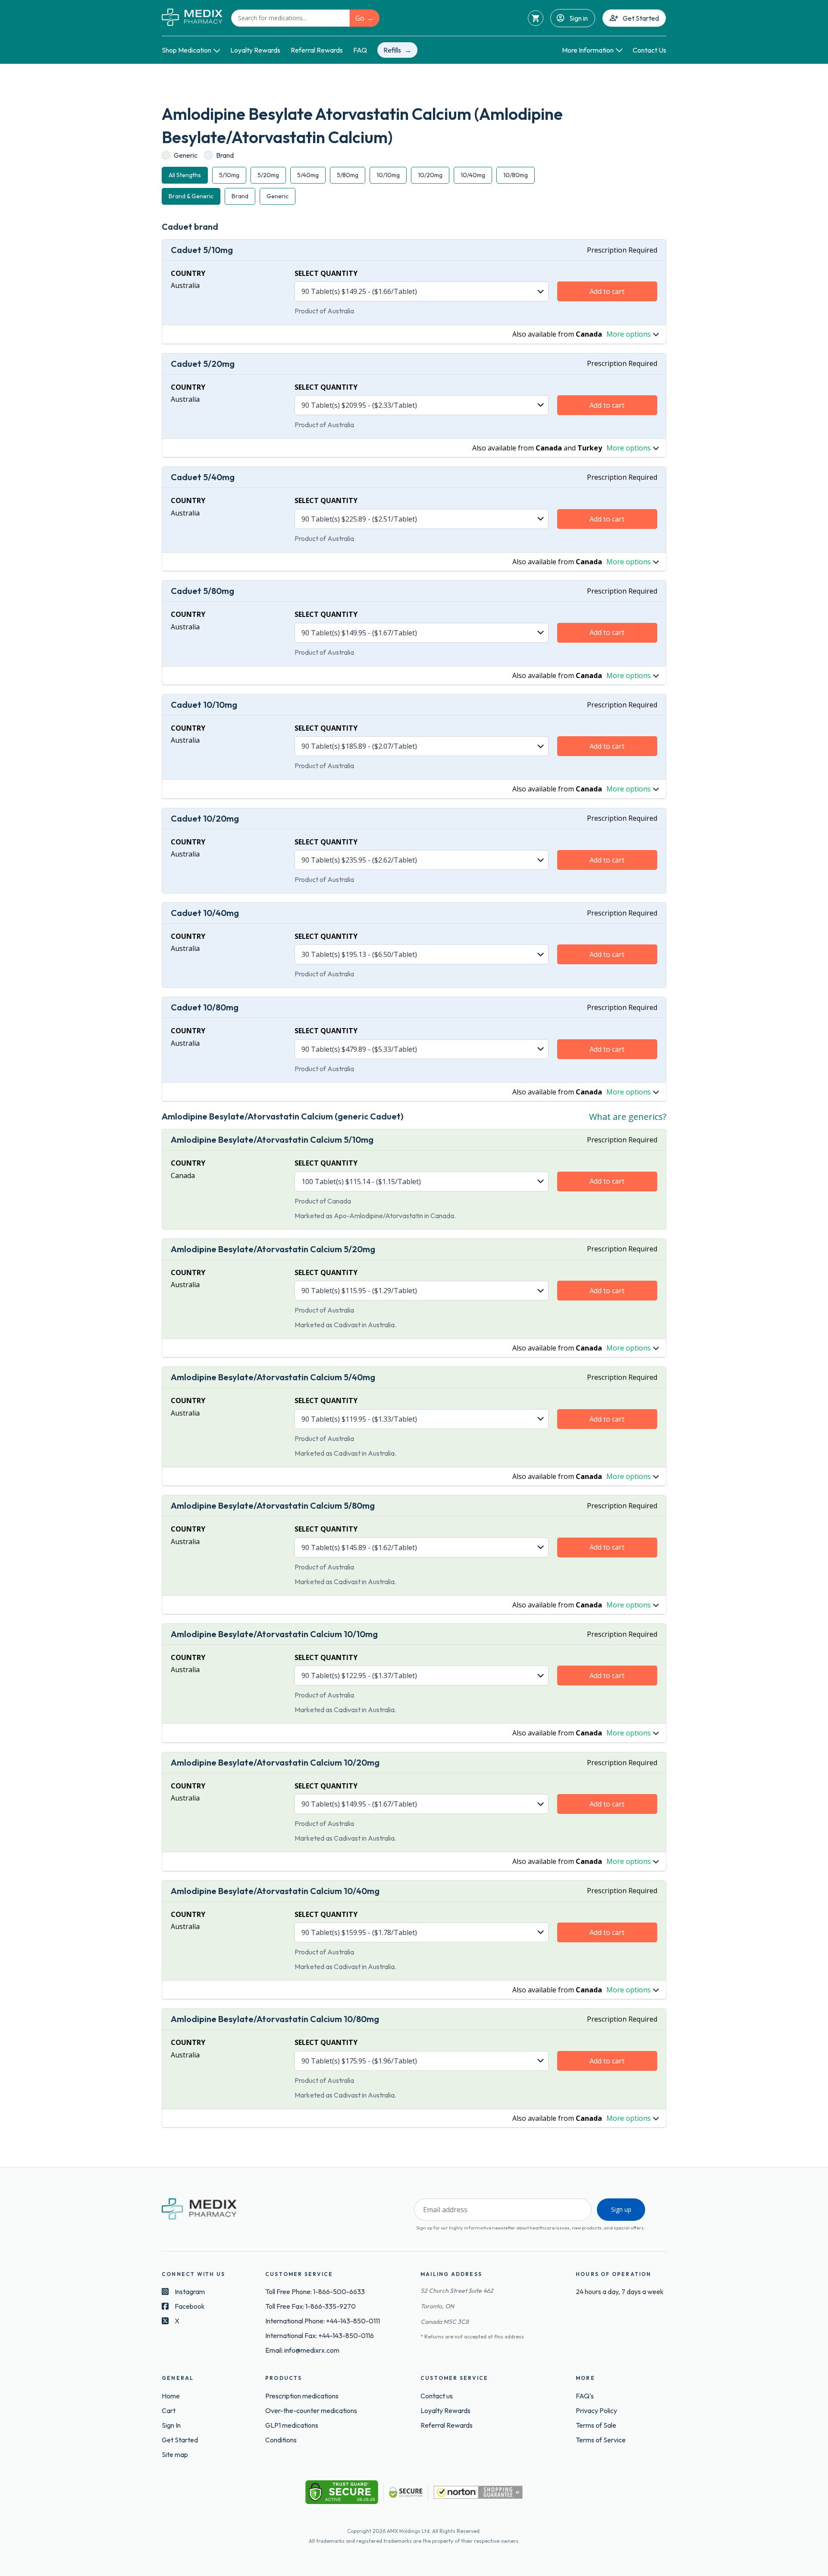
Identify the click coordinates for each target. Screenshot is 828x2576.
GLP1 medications (292, 2425)
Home (171, 2396)
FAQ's (585, 2396)
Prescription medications (302, 2396)
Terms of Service (601, 2440)
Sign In (171, 2425)
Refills (392, 50)
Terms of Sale (596, 2425)
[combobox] (290, 18)
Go (360, 18)
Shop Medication (187, 50)
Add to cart (607, 291)
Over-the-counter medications (311, 2410)
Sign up (621, 2209)
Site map (175, 2454)
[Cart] (536, 18)
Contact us (437, 2396)
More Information (588, 50)
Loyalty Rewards (255, 50)
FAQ (360, 50)
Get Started (641, 18)
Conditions (281, 2440)
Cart (169, 2410)
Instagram (190, 2292)
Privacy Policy (596, 2410)
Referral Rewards (317, 50)
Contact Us (649, 50)
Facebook (190, 2306)
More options (629, 334)
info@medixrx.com (312, 2350)
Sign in (579, 18)
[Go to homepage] (192, 18)
